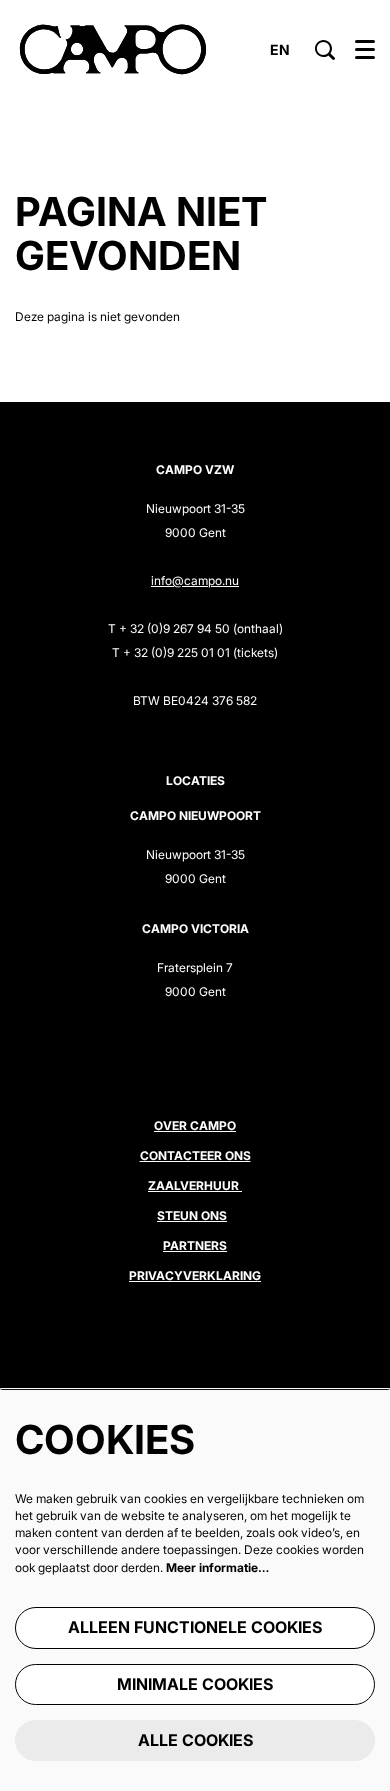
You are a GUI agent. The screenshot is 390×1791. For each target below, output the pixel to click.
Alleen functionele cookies (195, 1627)
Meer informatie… (217, 1567)
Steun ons (192, 1215)
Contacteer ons (195, 1155)
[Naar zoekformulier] (325, 50)
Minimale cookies (195, 1684)
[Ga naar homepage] (113, 50)
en (280, 50)
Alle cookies (195, 1740)
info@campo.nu (195, 580)
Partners (195, 1245)
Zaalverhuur (195, 1185)
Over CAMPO (195, 1125)
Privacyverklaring (195, 1275)
